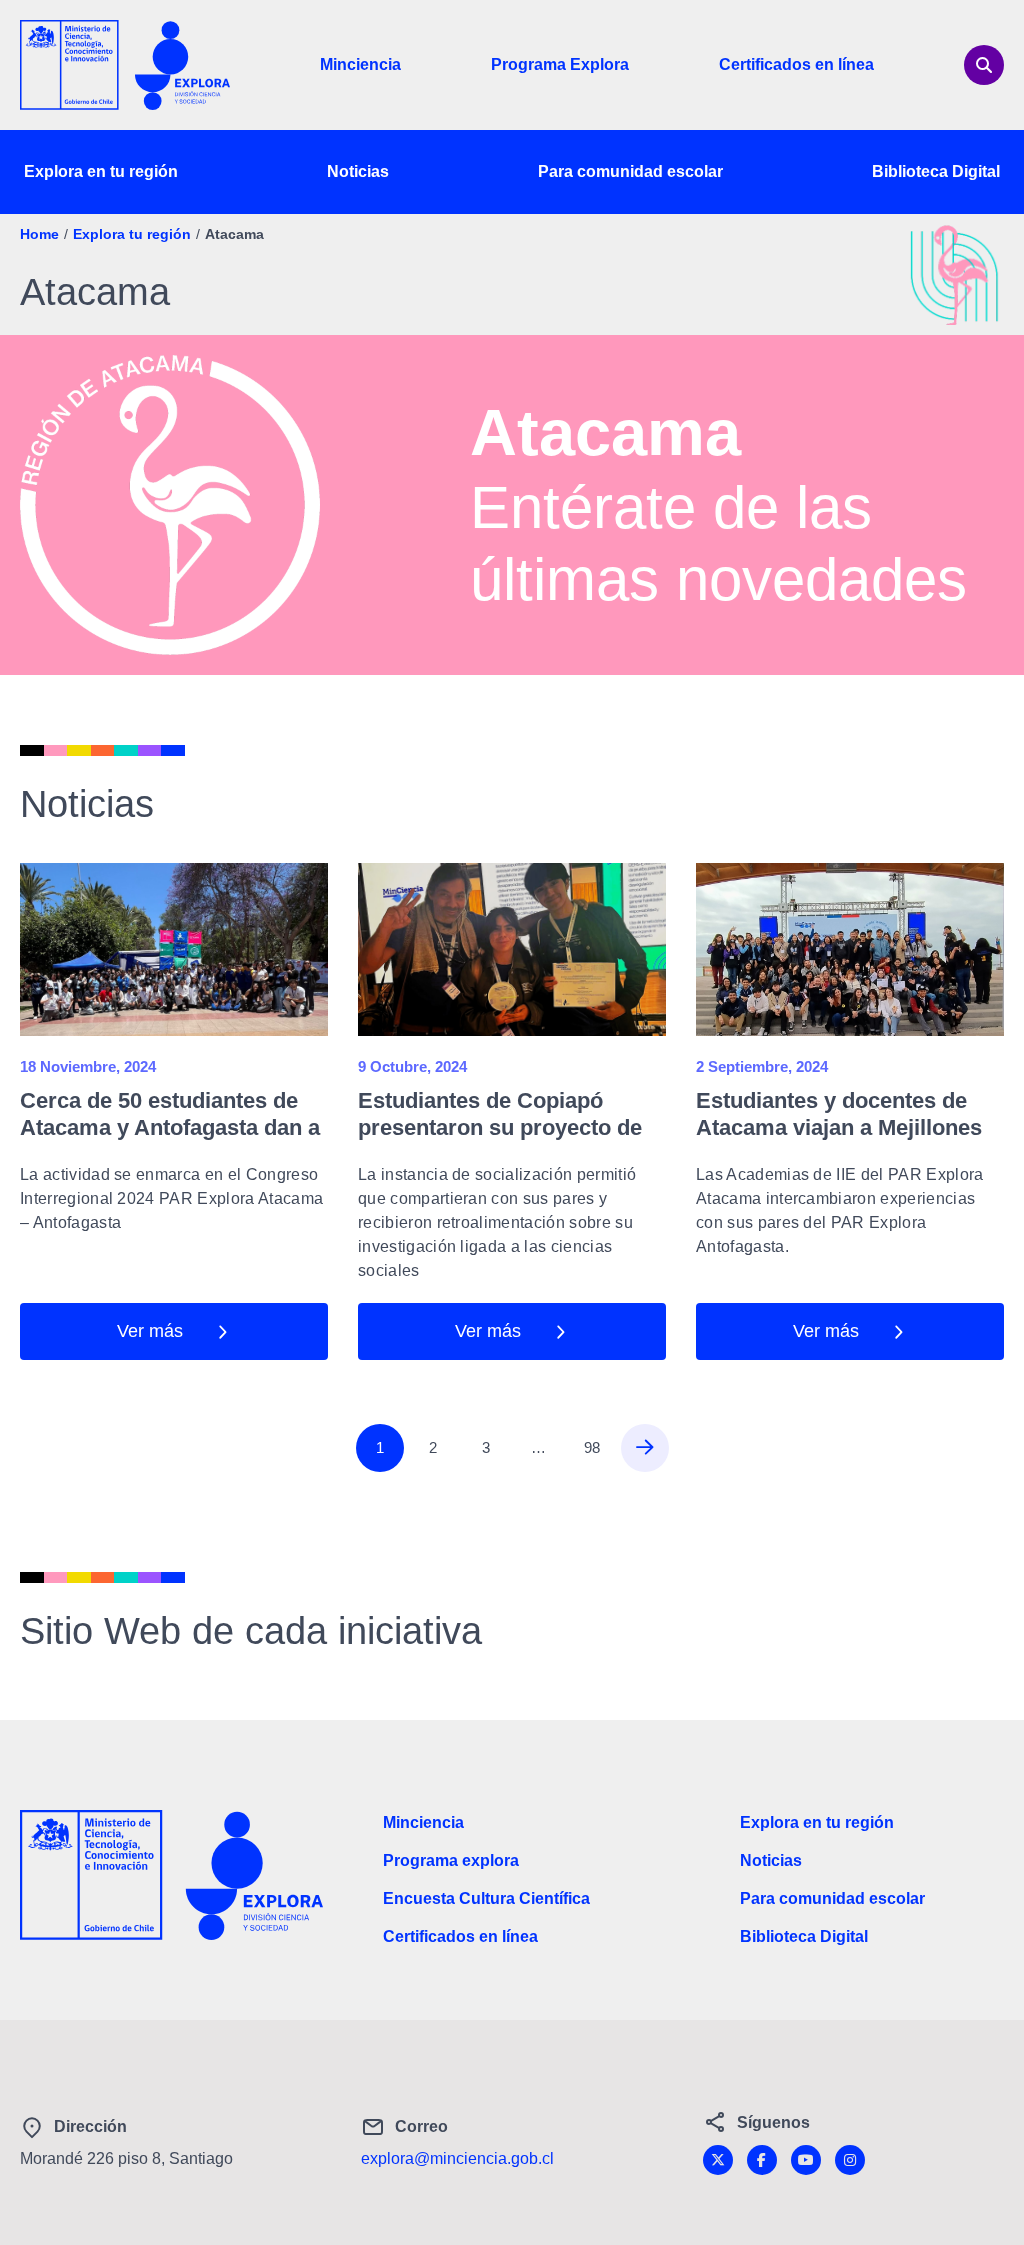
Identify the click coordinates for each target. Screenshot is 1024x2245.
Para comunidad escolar (630, 171)
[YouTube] (806, 2160)
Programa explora (451, 1860)
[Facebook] (762, 2160)
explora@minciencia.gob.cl (457, 2158)
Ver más (150, 1331)
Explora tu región (132, 234)
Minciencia (360, 64)
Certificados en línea (796, 64)
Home (39, 234)
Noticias (358, 171)
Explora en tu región (101, 171)
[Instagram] (850, 2160)
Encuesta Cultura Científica (486, 1898)
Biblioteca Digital (936, 171)
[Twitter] (718, 2160)
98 (592, 1447)
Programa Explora (560, 64)
